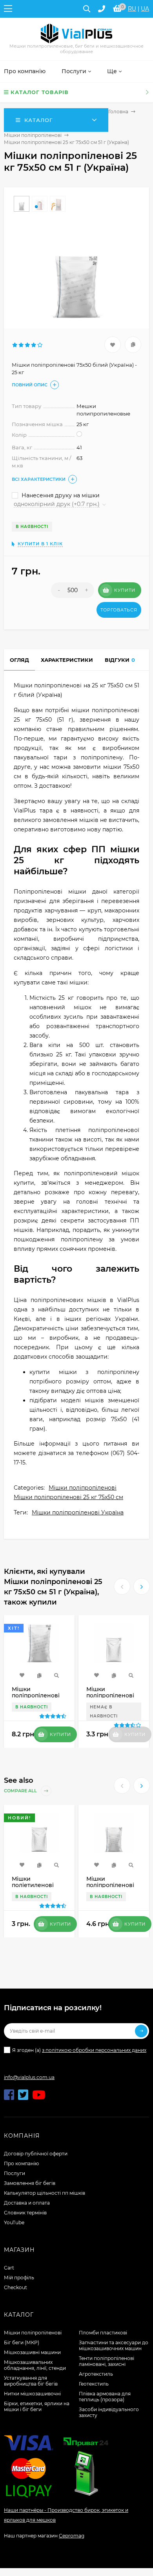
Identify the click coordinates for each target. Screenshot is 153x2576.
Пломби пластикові (103, 2333)
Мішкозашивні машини (32, 2352)
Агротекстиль (96, 2374)
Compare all (21, 1791)
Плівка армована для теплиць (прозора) (105, 2397)
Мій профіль (19, 2278)
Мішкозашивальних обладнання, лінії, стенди (35, 2365)
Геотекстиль (94, 2384)
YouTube (14, 2222)
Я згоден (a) (79, 2050)
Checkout (15, 2287)
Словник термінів (25, 2213)
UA (145, 9)
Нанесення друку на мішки (60, 495)
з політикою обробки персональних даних (94, 2050)
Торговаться (119, 610)
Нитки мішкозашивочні (32, 2394)
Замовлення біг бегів (30, 2183)
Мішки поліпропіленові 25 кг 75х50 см (68, 1497)
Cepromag (72, 2536)
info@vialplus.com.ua (29, 2077)
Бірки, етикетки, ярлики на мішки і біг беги (37, 2406)
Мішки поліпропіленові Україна (78, 1512)
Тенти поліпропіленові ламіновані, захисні (107, 2361)
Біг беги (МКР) (22, 2342)
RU (132, 9)
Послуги (15, 2173)
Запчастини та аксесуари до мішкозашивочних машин (114, 2345)
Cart (9, 2268)
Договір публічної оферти (36, 2154)
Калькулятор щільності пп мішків (45, 2193)
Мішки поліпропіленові (33, 135)
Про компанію (21, 2163)
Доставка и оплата (27, 2203)
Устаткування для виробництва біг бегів (31, 2381)
